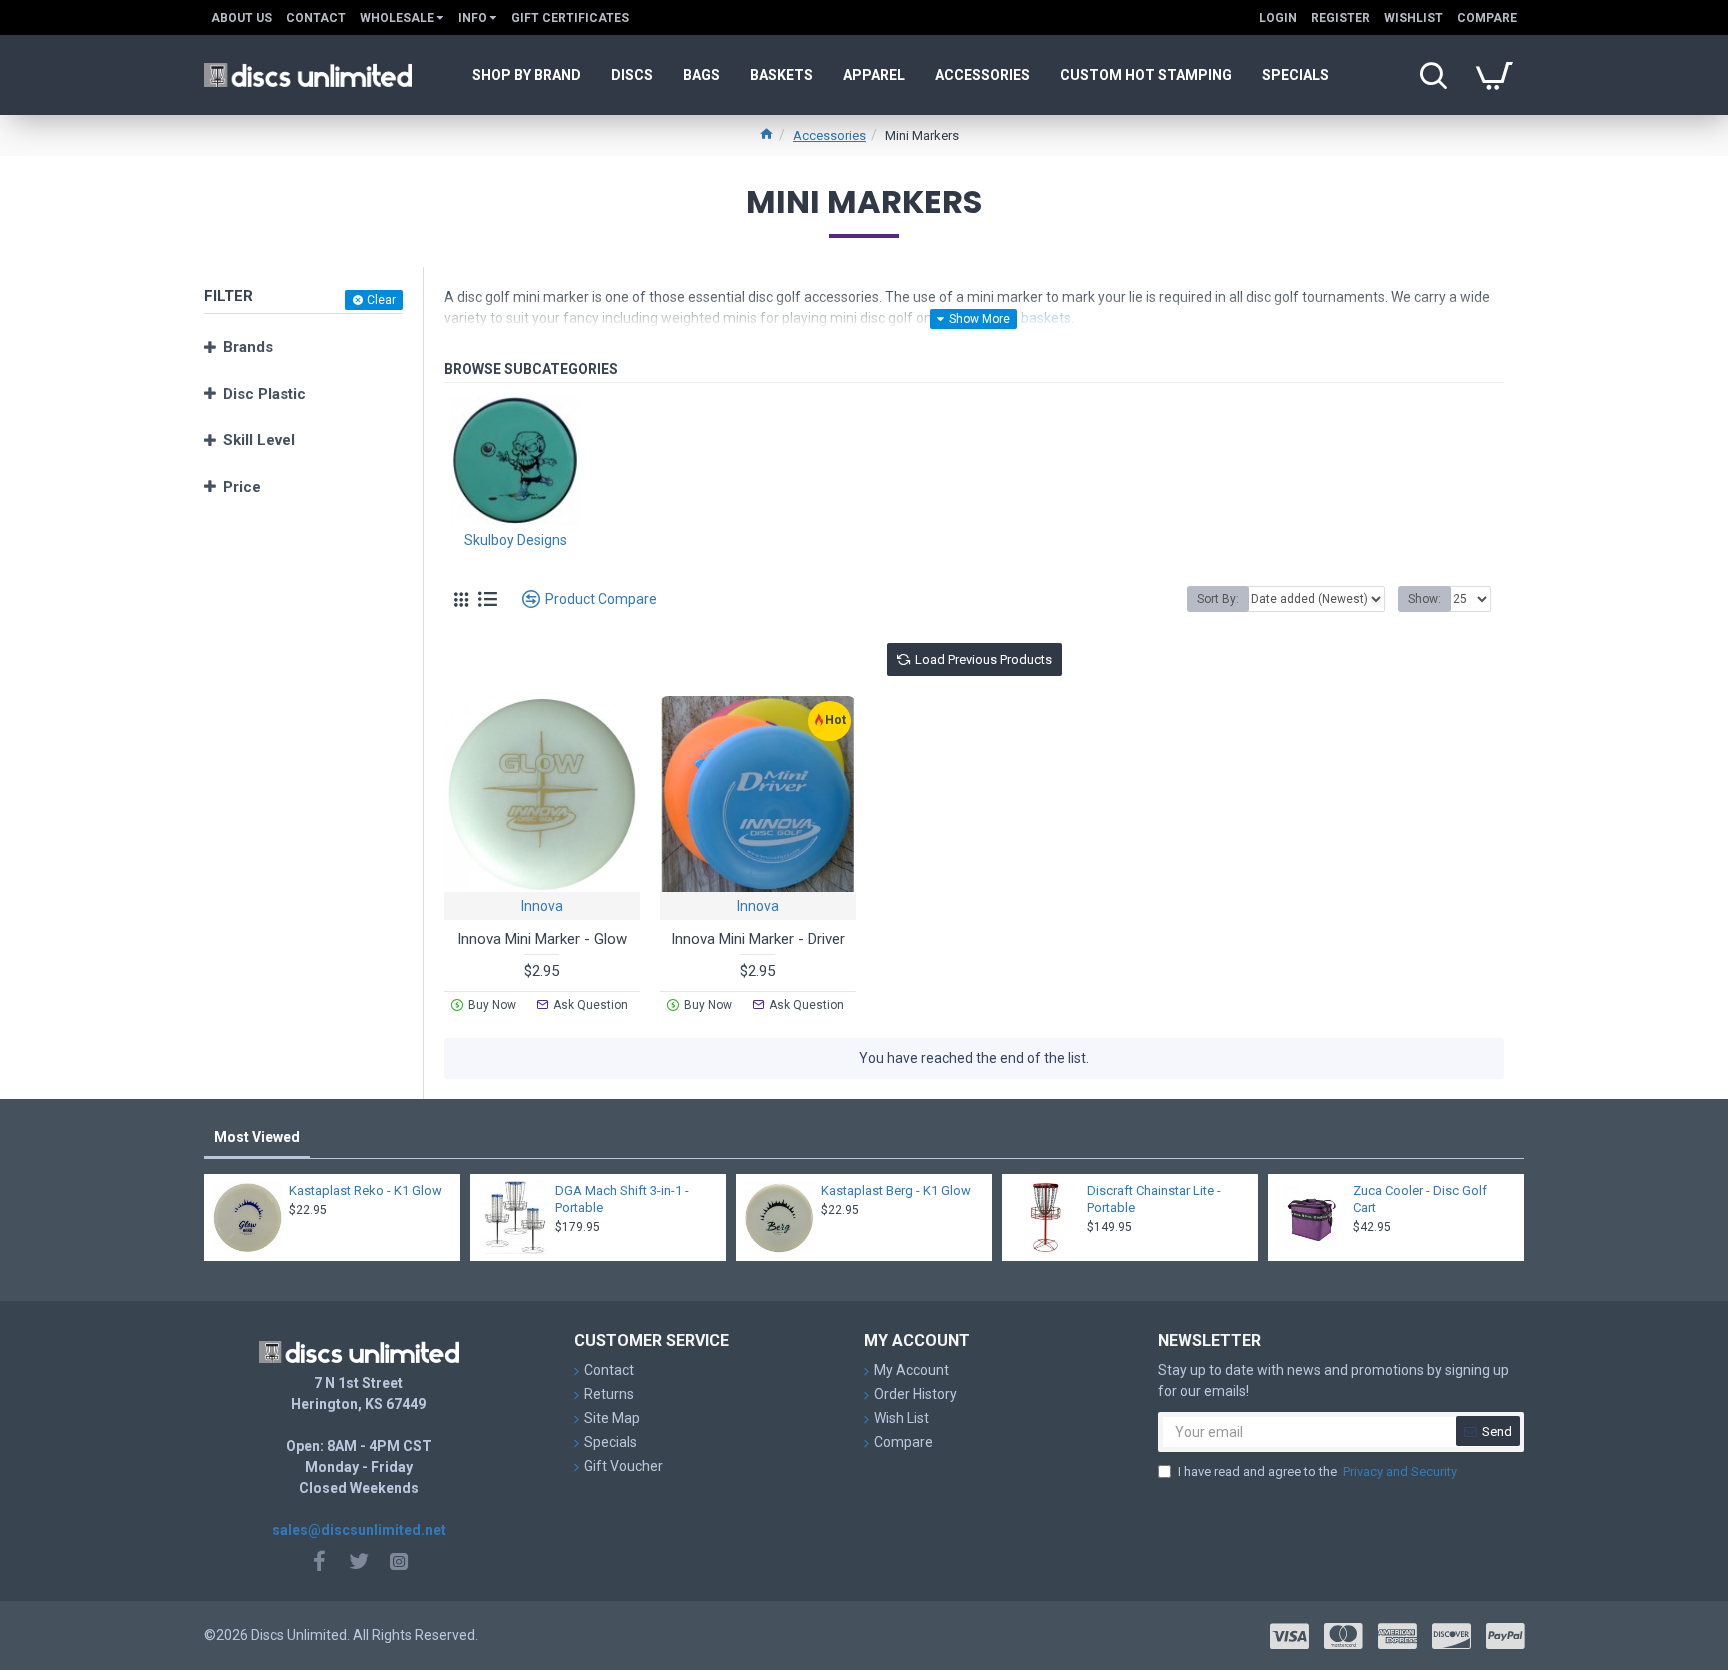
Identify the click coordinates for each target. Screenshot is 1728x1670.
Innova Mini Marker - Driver (758, 939)
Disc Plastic (264, 394)
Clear (381, 300)
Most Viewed (257, 1137)
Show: (1424, 599)
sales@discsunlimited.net (359, 1530)
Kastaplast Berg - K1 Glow (896, 1190)
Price (242, 487)
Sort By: (1218, 599)
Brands (248, 347)
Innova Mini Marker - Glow (542, 939)
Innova (542, 906)
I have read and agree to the (1317, 1471)
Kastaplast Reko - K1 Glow (365, 1190)
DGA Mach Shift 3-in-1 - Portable (622, 1199)
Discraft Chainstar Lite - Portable (1154, 1199)
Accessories (829, 135)
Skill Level (259, 440)
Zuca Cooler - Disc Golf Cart (1420, 1199)
